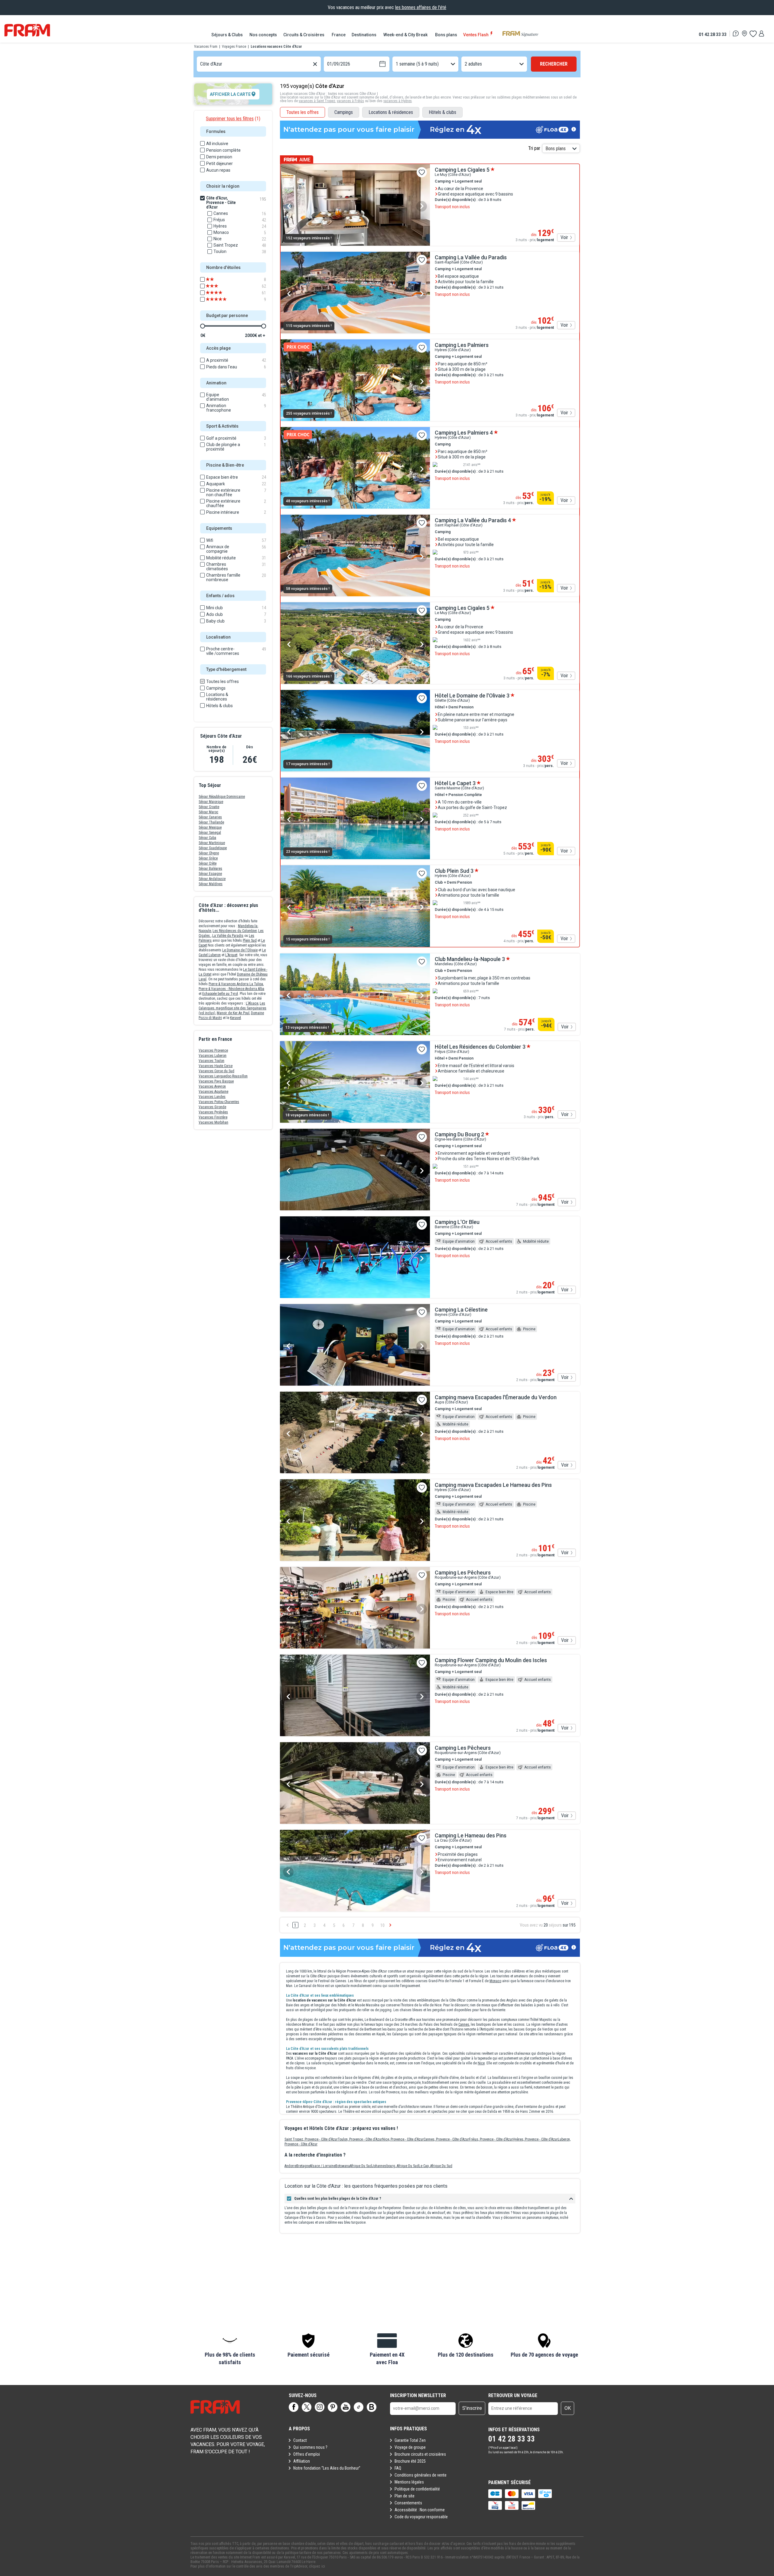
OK (568, 2408)
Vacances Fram (206, 47)
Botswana (343, 2166)
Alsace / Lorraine (323, 2166)
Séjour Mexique (210, 827)
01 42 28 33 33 (713, 34)
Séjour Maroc (208, 812)
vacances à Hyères (398, 101)
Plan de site (405, 2496)
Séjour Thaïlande (211, 822)
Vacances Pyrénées (213, 1112)
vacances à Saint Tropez (317, 101)
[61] (220, 293)
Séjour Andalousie (212, 879)
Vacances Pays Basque (216, 1081)
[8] (220, 280)
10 (382, 1925)
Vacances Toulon (211, 1061)
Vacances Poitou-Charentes (219, 1102)
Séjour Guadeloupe (213, 848)
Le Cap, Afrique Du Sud (436, 2166)
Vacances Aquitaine (213, 1092)
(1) (233, 119)
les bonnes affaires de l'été (421, 7)
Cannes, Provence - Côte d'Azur (446, 2139)
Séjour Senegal (210, 833)
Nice (481, 2063)
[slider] (203, 326)
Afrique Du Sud (361, 2166)
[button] (230, 2350)
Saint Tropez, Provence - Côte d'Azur (311, 2139)
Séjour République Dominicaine (222, 797)
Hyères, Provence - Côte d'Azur (535, 2139)
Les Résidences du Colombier (235, 931)
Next (422, 206)
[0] (753, 34)
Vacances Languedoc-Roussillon (223, 1076)
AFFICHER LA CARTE (230, 94)
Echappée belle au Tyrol (220, 994)
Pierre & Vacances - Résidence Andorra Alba (231, 989)
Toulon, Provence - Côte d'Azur (360, 2139)
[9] (220, 299)
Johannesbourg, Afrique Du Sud (395, 2166)
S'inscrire (472, 2408)
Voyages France (234, 47)
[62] (220, 286)
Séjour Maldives (211, 884)
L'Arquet (231, 955)
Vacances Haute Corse (216, 1066)
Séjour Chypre (209, 853)
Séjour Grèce (208, 858)
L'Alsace (252, 1003)
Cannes (464, 2024)
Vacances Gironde (212, 1107)
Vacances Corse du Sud (216, 1071)
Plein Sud (250, 940)
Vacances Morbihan (213, 1122)
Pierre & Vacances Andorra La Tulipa (236, 984)
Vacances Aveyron (212, 1086)
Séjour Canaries (210, 817)
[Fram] (27, 30)
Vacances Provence (213, 1050)
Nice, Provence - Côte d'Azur (403, 2139)
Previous (289, 206)
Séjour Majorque (211, 802)
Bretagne (303, 2166)
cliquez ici (317, 2566)
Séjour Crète (208, 863)
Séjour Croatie (209, 807)
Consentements (408, 2503)
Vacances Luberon (213, 1056)
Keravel (236, 1018)
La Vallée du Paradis (228, 936)
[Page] (294, 2407)
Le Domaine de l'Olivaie (240, 950)
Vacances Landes (212, 1097)
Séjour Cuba (207, 838)
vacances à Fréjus (350, 101)
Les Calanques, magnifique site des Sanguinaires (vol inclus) (233, 1008)
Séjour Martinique (212, 843)
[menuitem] (227, 35)
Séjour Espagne (210, 874)
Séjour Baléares (210, 869)
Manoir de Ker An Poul (233, 1013)
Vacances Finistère (213, 1117)
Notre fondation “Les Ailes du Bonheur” (327, 2468)
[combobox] (201, 64)
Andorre (290, 2166)
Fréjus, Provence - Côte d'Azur (491, 2139)
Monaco (495, 1981)
